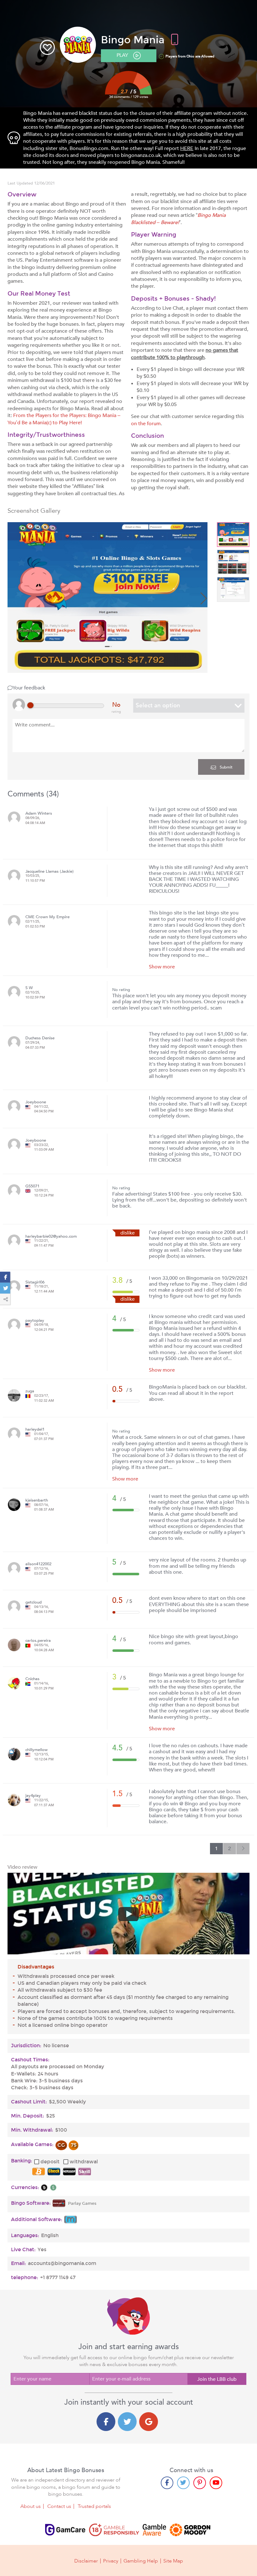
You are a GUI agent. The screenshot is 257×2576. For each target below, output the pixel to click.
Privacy (111, 2561)
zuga (30, 1391)
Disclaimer (86, 2561)
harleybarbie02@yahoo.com (51, 1237)
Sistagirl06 (35, 1282)
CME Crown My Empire (47, 917)
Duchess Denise (40, 1038)
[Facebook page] (167, 2483)
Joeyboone (36, 1102)
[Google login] (149, 2422)
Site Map (173, 2561)
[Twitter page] (183, 2483)
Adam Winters (39, 814)
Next (203, 598)
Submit (226, 767)
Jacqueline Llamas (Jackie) (50, 872)
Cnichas (32, 1679)
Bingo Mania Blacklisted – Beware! (178, 219)
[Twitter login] (127, 2422)
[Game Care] (65, 2530)
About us (31, 2506)
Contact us (59, 2506)
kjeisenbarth (37, 1500)
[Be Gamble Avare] (155, 2530)
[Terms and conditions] (114, 2530)
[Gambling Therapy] (190, 2530)
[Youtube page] (216, 2483)
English (50, 2236)
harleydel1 (35, 1430)
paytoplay (35, 1321)
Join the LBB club (217, 2379)
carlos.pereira (38, 1641)
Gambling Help (141, 2561)
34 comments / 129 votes (129, 97)
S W (29, 988)
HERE (187, 148)
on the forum (146, 424)
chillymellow (37, 1750)
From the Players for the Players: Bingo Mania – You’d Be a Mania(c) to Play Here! (64, 419)
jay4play (33, 1796)
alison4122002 (38, 1564)
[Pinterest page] (200, 2483)
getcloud (34, 1602)
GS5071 (32, 1186)
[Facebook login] (106, 2422)
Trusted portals (94, 2506)
